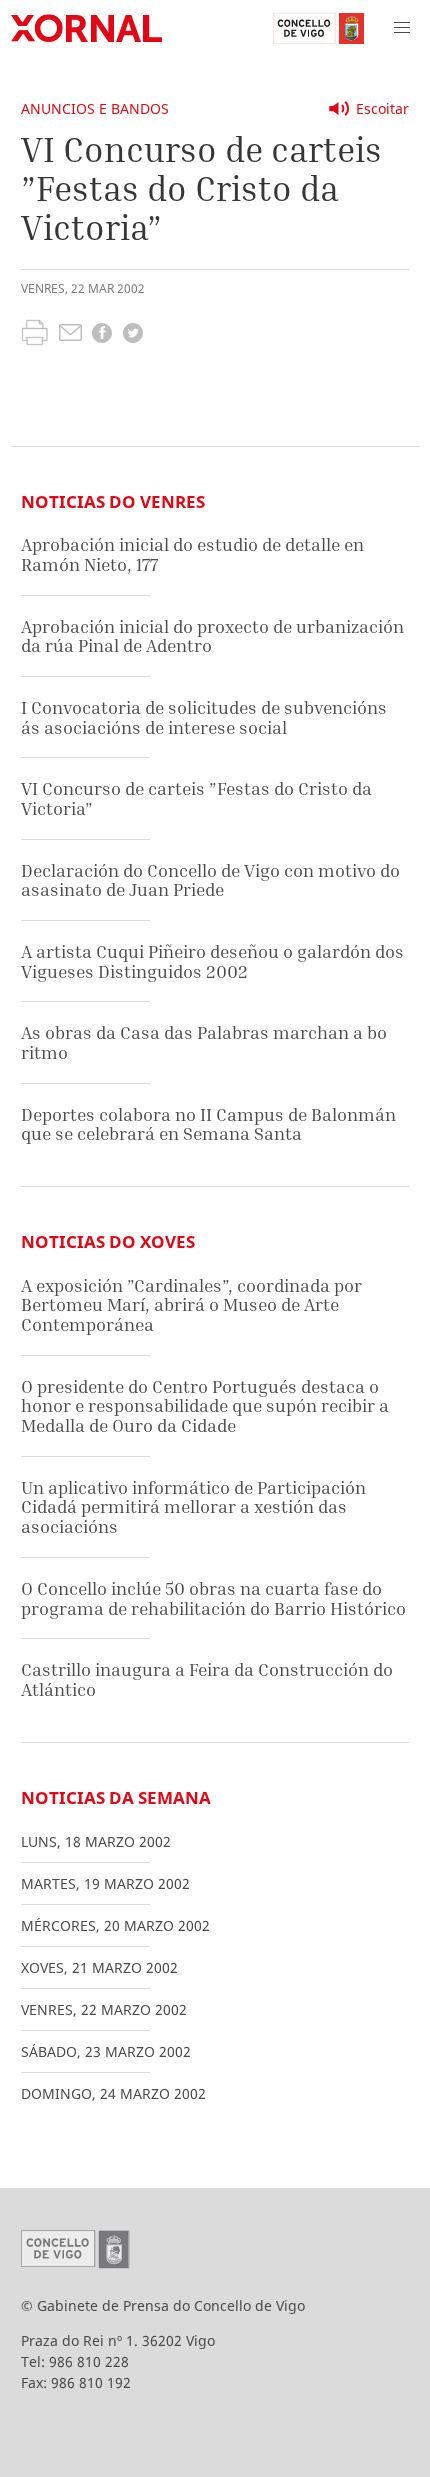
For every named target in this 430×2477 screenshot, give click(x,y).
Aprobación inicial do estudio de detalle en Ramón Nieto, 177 (192, 554)
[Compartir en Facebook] (102, 335)
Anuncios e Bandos (95, 108)
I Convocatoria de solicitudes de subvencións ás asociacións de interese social (204, 717)
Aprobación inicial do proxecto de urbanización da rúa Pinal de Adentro (212, 636)
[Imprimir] (34, 335)
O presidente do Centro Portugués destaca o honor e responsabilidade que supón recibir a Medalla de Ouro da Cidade (205, 1406)
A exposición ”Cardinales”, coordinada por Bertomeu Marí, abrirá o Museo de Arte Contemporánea (191, 1305)
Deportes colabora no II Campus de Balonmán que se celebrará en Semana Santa (208, 1124)
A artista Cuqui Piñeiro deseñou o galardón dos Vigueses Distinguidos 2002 (212, 961)
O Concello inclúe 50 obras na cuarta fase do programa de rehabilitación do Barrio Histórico (213, 1598)
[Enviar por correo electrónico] (70, 335)
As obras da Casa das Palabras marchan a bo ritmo (204, 1042)
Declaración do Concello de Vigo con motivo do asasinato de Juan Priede (210, 880)
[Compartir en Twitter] (133, 335)
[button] (402, 28)
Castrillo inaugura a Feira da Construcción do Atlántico (207, 1679)
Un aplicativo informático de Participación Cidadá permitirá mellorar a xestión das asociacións (193, 1507)
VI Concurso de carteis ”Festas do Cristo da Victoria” (196, 798)
